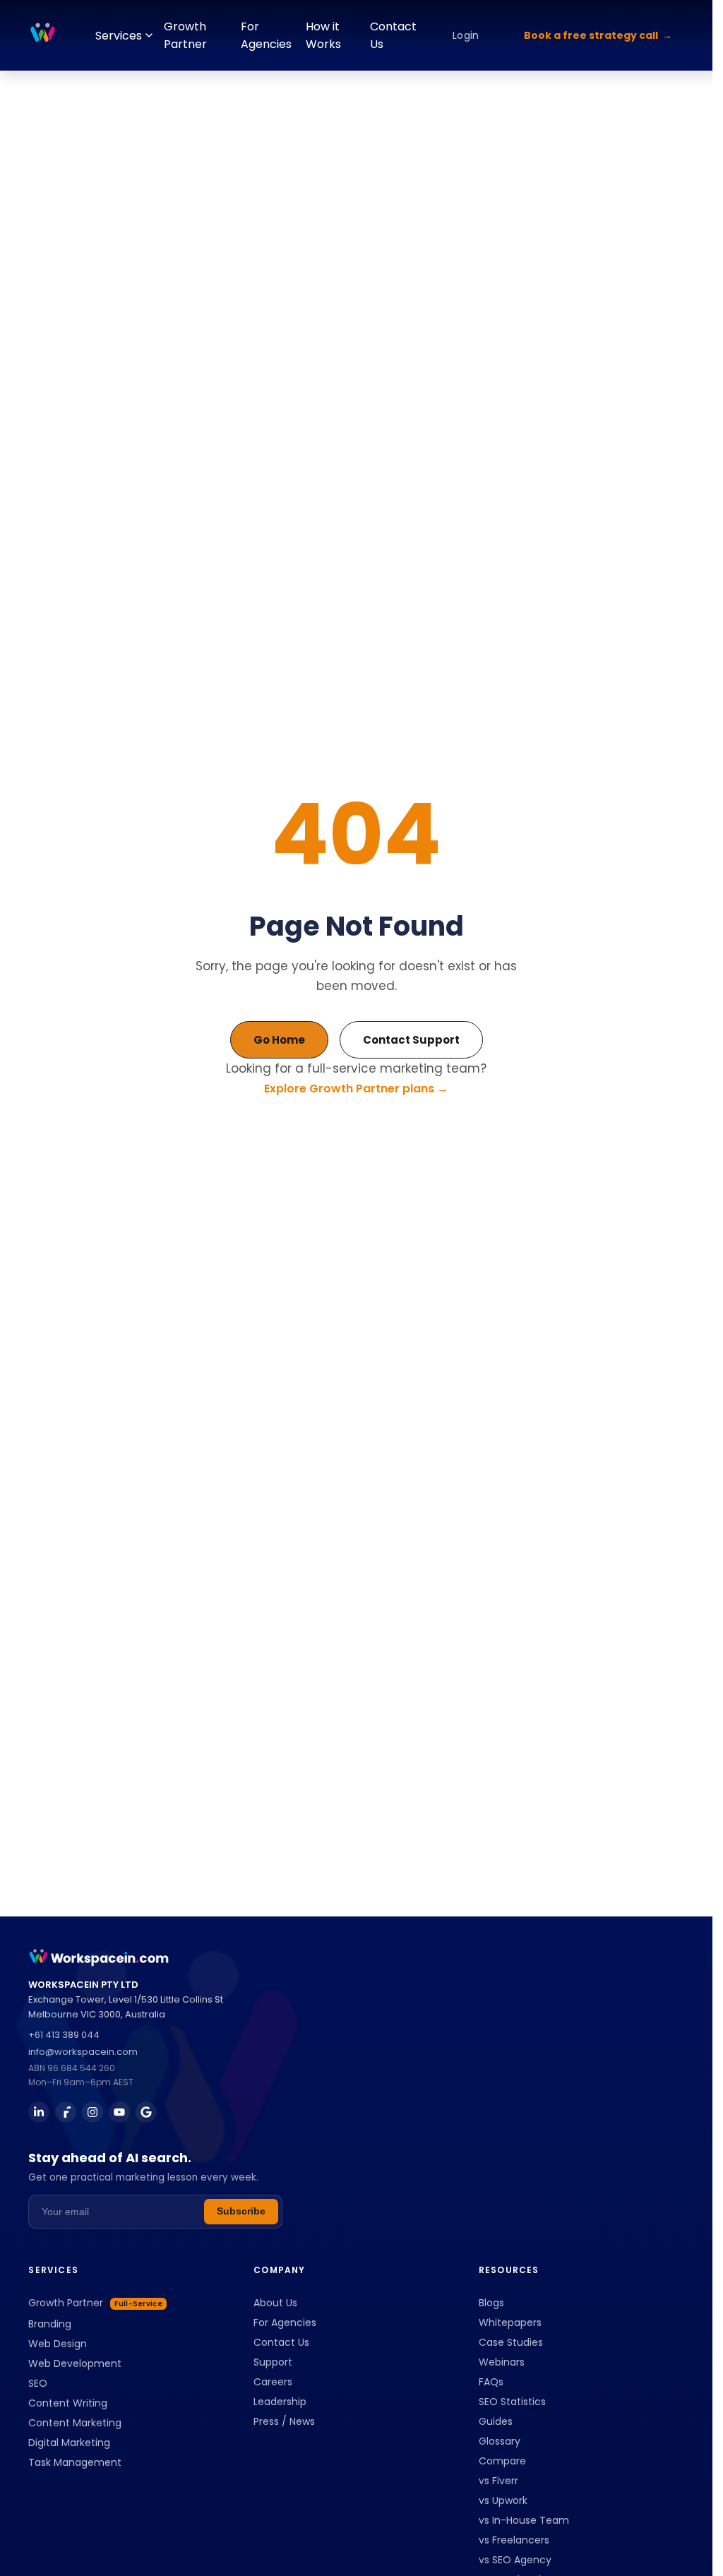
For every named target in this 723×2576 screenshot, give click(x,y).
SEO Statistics (512, 2402)
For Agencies (266, 35)
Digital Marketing (69, 2443)
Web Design (58, 2344)
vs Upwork (503, 2500)
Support (273, 2362)
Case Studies (511, 2342)
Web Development (75, 2363)
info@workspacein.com (83, 2052)
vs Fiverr (498, 2481)
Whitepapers (510, 2322)
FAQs (491, 2382)
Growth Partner (185, 35)
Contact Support (411, 1040)
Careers (273, 2382)
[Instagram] (92, 2112)
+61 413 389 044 (64, 2035)
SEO (38, 2383)
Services (119, 36)
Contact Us (393, 35)
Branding (50, 2324)
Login (466, 35)
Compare (502, 2461)
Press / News (284, 2421)
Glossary (500, 2441)
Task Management (75, 2462)
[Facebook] (66, 2112)
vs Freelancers (514, 2540)
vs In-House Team (524, 2520)
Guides (496, 2421)
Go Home (279, 1040)
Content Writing (68, 2403)
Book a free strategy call (591, 35)
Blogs (491, 2303)
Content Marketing (75, 2423)
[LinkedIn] (39, 2112)
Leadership (280, 2402)
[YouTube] (119, 2112)
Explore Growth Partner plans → (356, 1089)
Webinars (502, 2362)
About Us (275, 2303)
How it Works (323, 35)
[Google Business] (146, 2112)
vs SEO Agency (515, 2560)
